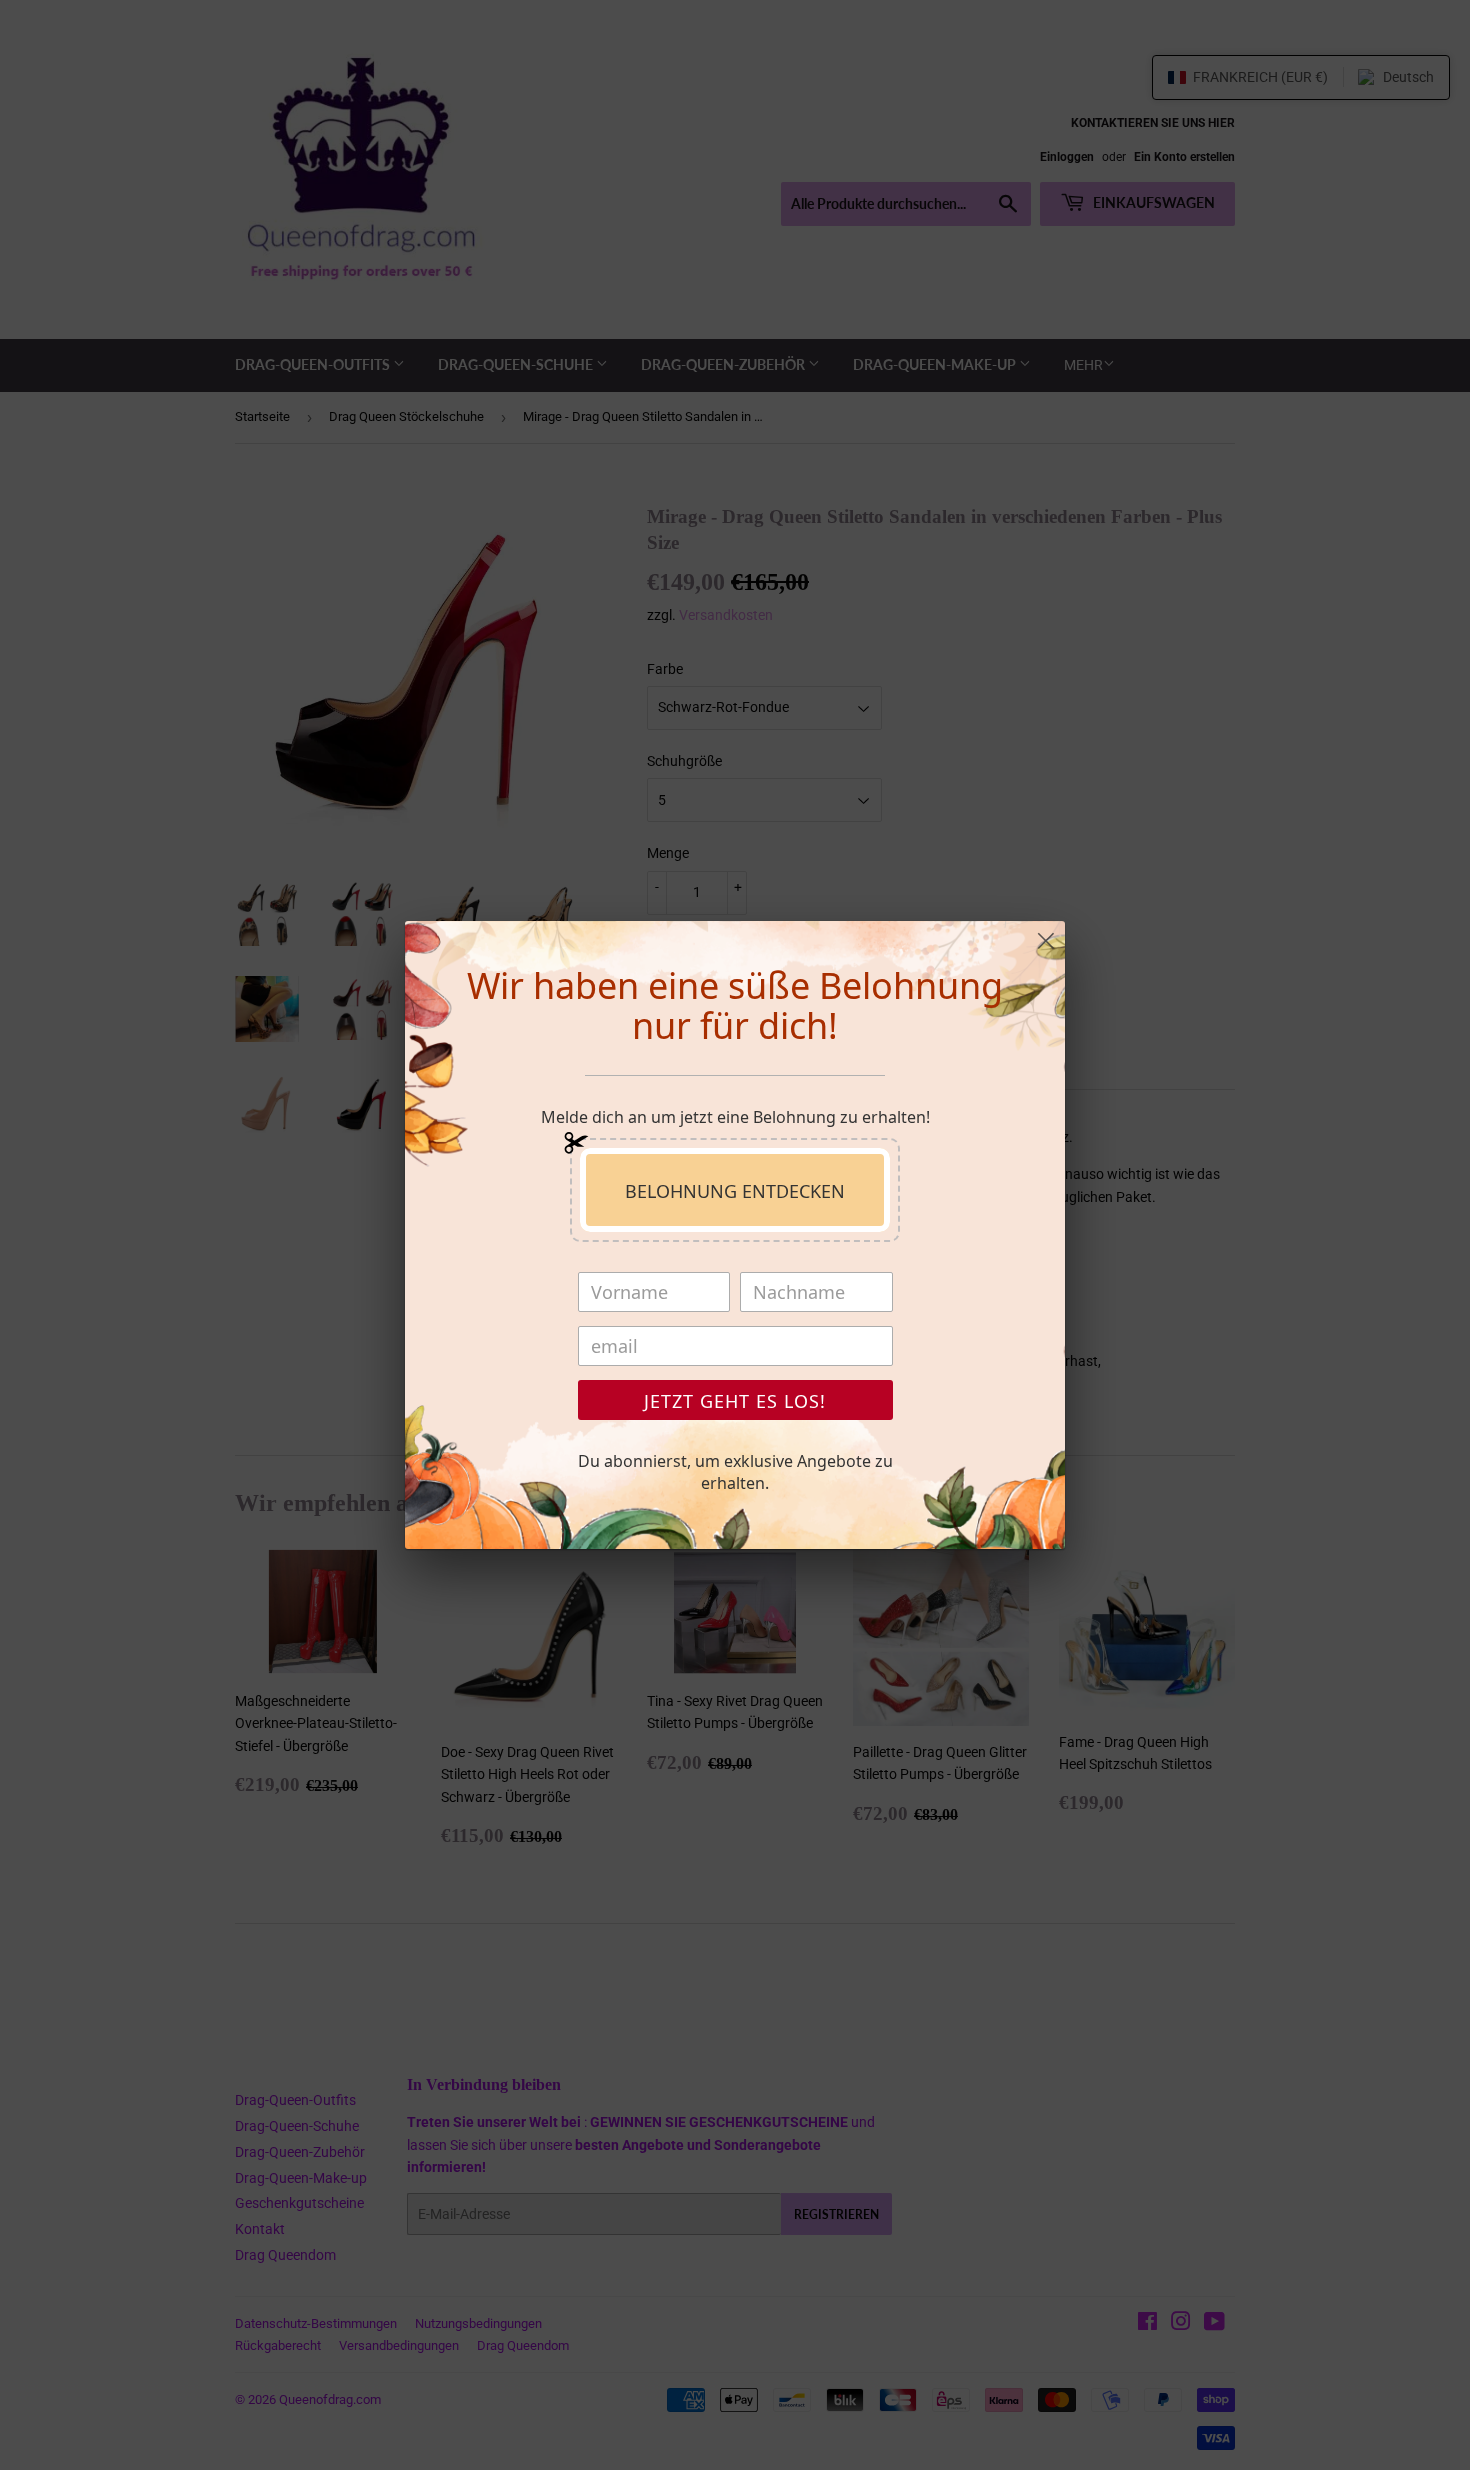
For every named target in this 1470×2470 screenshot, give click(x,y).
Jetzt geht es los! (735, 1401)
